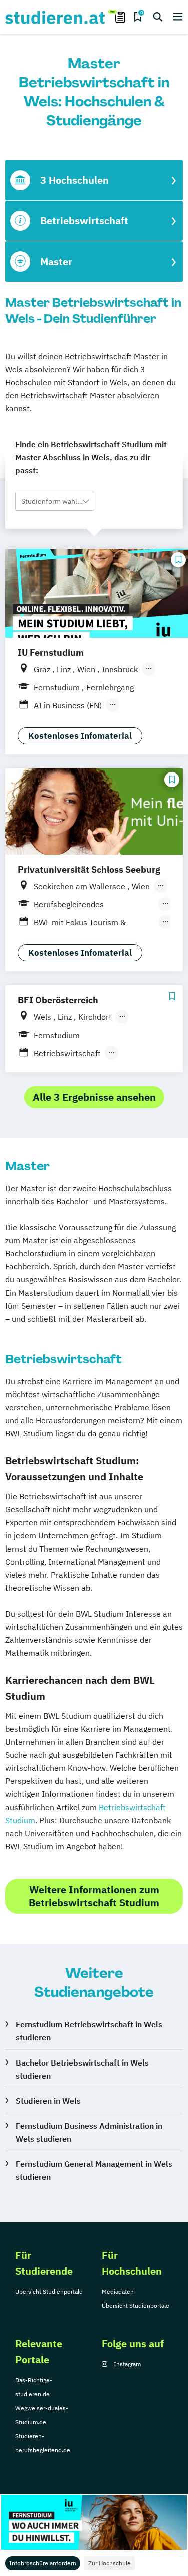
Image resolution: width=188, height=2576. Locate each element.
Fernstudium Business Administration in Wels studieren (89, 2132)
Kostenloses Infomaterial (80, 736)
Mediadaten (118, 2292)
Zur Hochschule (110, 2563)
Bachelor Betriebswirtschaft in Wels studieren (82, 2069)
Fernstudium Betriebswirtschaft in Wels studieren (89, 2031)
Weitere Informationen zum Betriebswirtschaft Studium (94, 1896)
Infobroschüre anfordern (43, 2563)
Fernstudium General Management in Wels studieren (94, 2170)
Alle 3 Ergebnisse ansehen (94, 1097)
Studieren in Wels (48, 2101)
